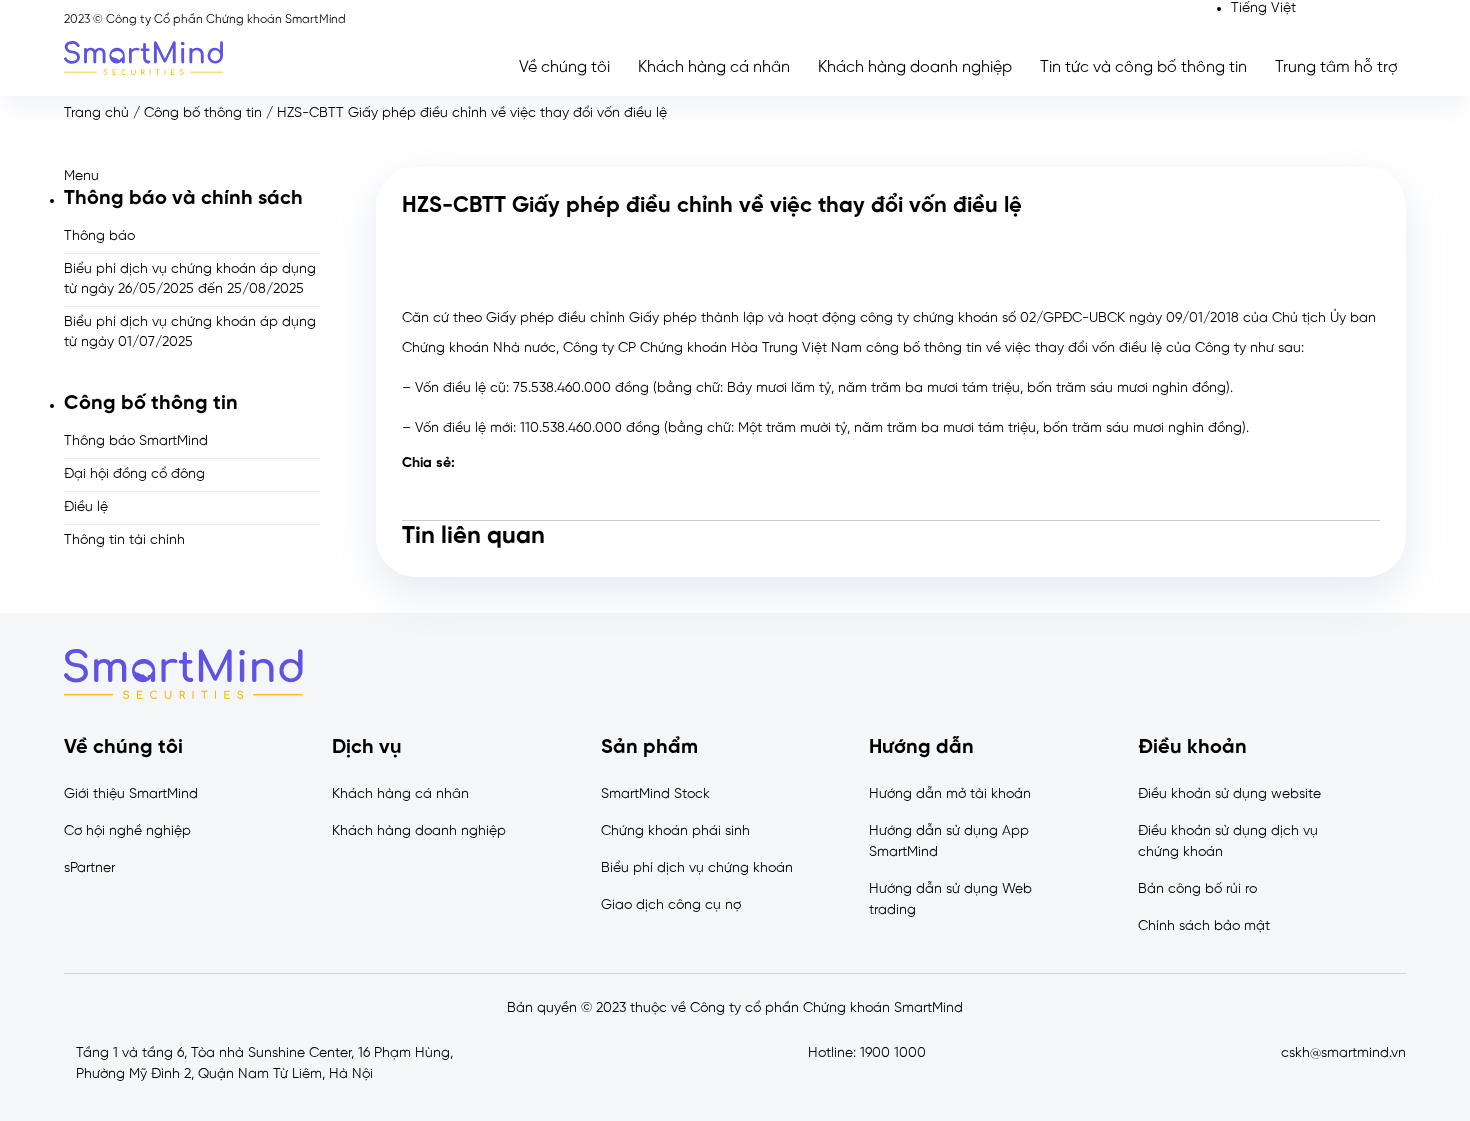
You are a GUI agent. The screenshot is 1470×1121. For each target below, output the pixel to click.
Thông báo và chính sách (183, 198)
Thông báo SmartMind (136, 441)
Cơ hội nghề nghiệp (127, 831)
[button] (192, 176)
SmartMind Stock (655, 794)
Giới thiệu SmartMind (131, 794)
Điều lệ (86, 507)
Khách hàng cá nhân (714, 67)
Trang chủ (96, 113)
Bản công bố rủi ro (1197, 889)
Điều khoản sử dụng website (1229, 794)
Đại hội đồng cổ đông (134, 474)
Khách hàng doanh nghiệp (915, 67)
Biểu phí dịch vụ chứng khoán (697, 868)
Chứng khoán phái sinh (675, 831)
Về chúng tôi (564, 67)
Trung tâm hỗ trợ (1336, 67)
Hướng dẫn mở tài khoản (950, 794)
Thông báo (99, 236)
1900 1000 (893, 1053)
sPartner (89, 868)
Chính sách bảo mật (1204, 926)
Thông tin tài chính (124, 540)
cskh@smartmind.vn (1343, 1053)
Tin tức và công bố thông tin (1143, 67)
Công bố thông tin (203, 113)
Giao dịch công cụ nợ (671, 905)
